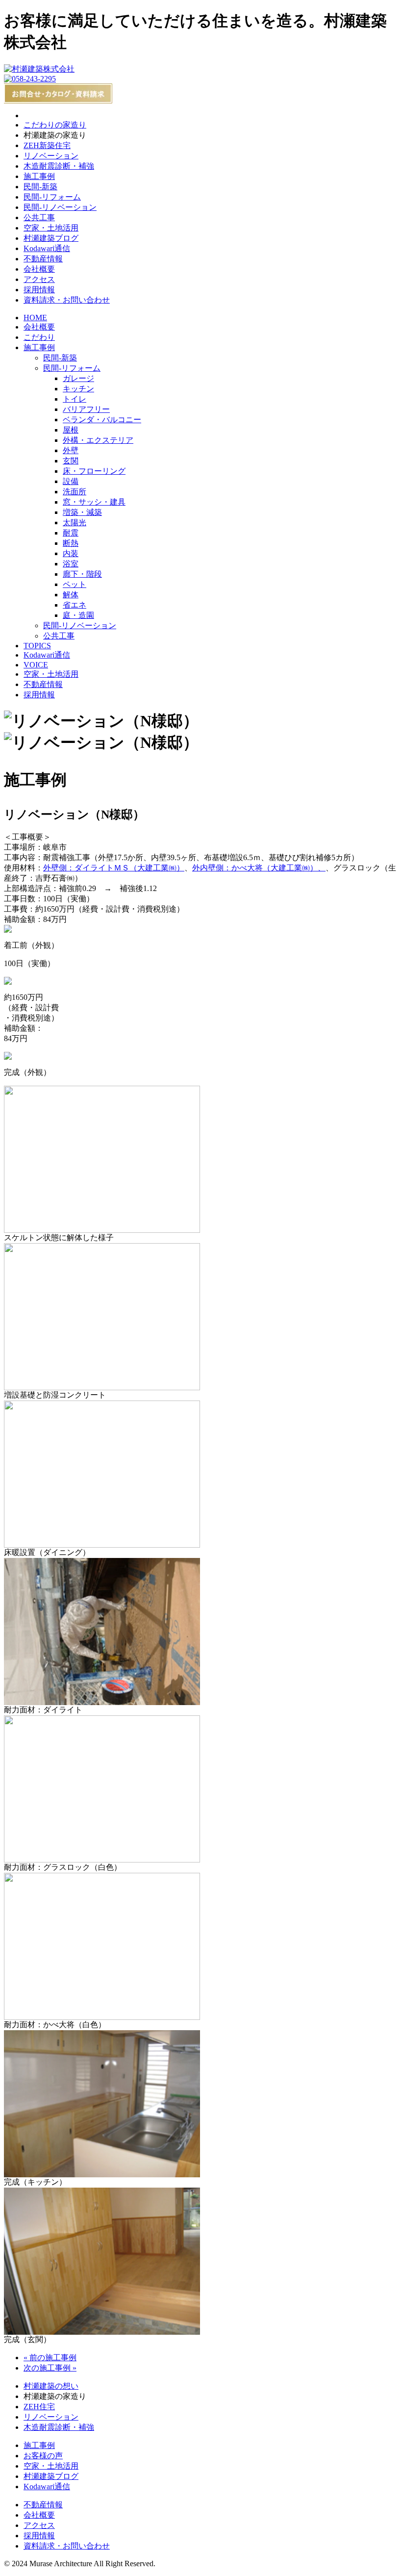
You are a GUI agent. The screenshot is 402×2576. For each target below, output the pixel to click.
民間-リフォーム (52, 197)
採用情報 (39, 290)
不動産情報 (43, 259)
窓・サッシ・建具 (94, 502)
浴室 (71, 564)
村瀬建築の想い (51, 2386)
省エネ (75, 605)
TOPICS (37, 646)
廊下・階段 (82, 574)
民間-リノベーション (60, 207)
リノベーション (51, 156)
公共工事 (39, 217)
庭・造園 (78, 615)
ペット (75, 584)
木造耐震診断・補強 (59, 166)
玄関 (71, 461)
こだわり (39, 337)
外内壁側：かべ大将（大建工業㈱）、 (259, 868)
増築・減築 (82, 512)
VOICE (36, 665)
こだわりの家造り (55, 125)
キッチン (78, 389)
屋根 (71, 430)
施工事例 (39, 176)
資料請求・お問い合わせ (67, 300)
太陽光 (75, 523)
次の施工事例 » (50, 2368)
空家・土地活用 (51, 228)
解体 (71, 595)
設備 (71, 481)
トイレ (75, 399)
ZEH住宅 (39, 2407)
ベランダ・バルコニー (102, 420)
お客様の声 (43, 2456)
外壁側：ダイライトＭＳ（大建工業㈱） (114, 868)
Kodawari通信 (47, 248)
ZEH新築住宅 (47, 145)
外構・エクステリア (98, 440)
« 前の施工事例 (50, 2358)
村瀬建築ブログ (51, 238)
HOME (35, 318)
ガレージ (78, 378)
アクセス (39, 279)
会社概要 (39, 269)
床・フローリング (94, 471)
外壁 (71, 450)
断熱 (71, 543)
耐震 (71, 533)
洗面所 (75, 492)
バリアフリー (86, 409)
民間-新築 (40, 187)
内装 (71, 553)
